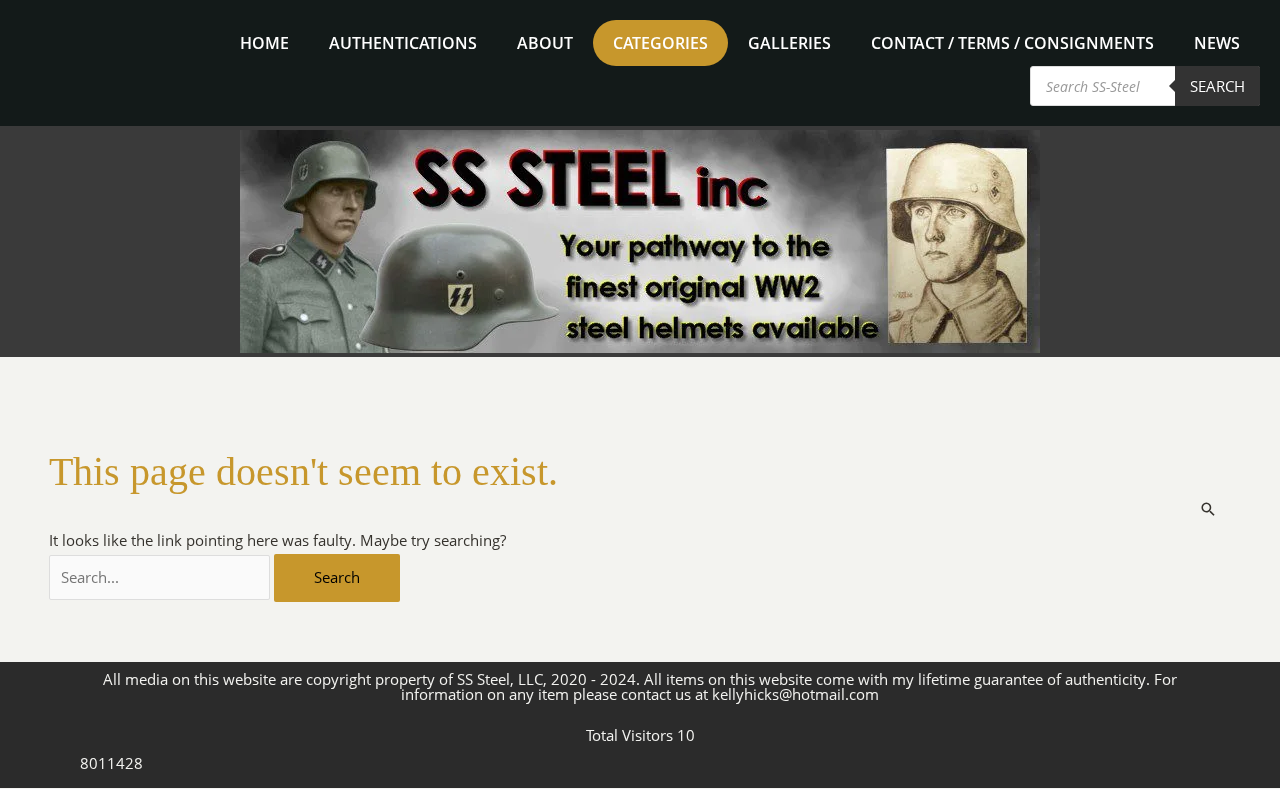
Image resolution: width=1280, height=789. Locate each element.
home (264, 43)
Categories (660, 43)
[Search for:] (162, 577)
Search (1217, 86)
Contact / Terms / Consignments (1012, 43)
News (1217, 43)
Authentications (403, 43)
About (545, 43)
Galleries (789, 43)
